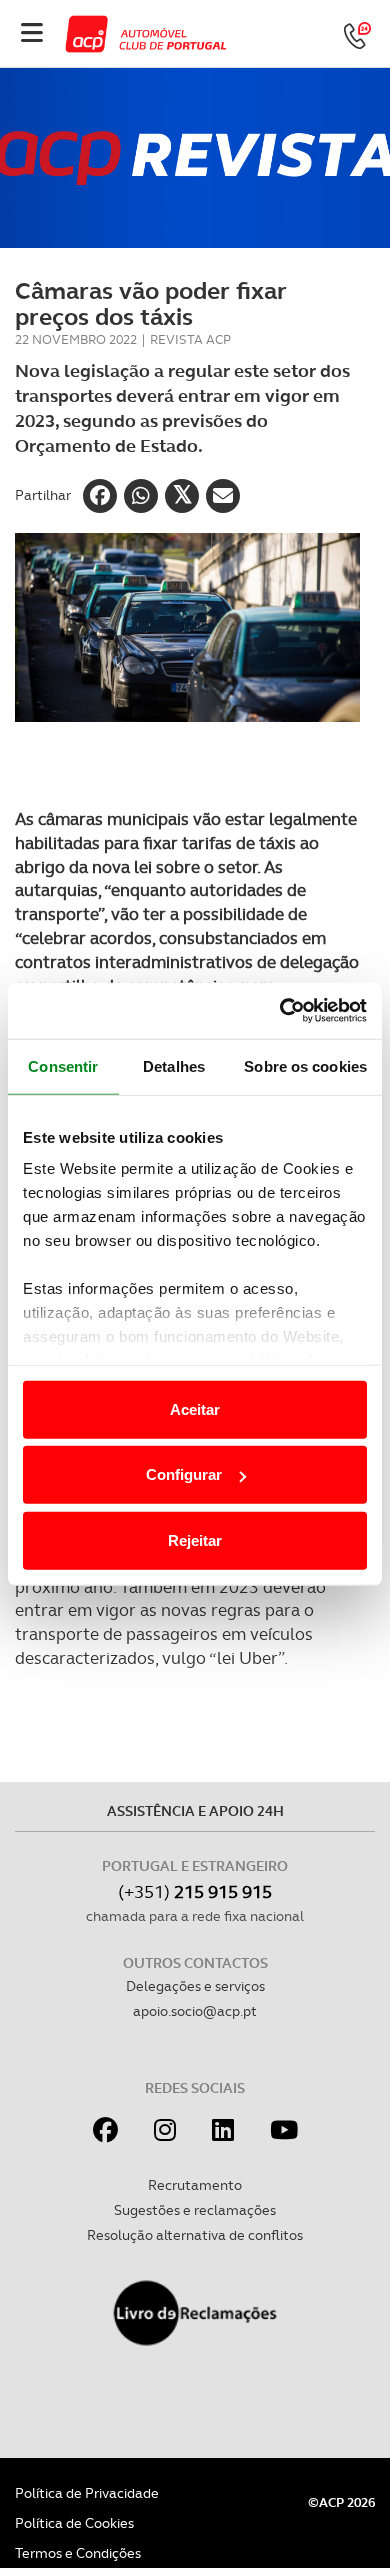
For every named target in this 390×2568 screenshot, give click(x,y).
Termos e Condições (78, 2553)
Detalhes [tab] (174, 1065)
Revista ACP (190, 339)
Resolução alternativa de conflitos (195, 2235)
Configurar (184, 1474)
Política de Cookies (74, 2523)
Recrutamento (195, 2185)
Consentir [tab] (63, 1065)
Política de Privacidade (87, 2493)
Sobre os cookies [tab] (305, 1065)
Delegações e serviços (195, 1986)
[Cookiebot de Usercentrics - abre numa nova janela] (280, 1011)
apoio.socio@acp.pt (195, 2011)
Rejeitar (195, 1539)
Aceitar (195, 1408)
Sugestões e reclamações (195, 2210)
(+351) (195, 1891)
